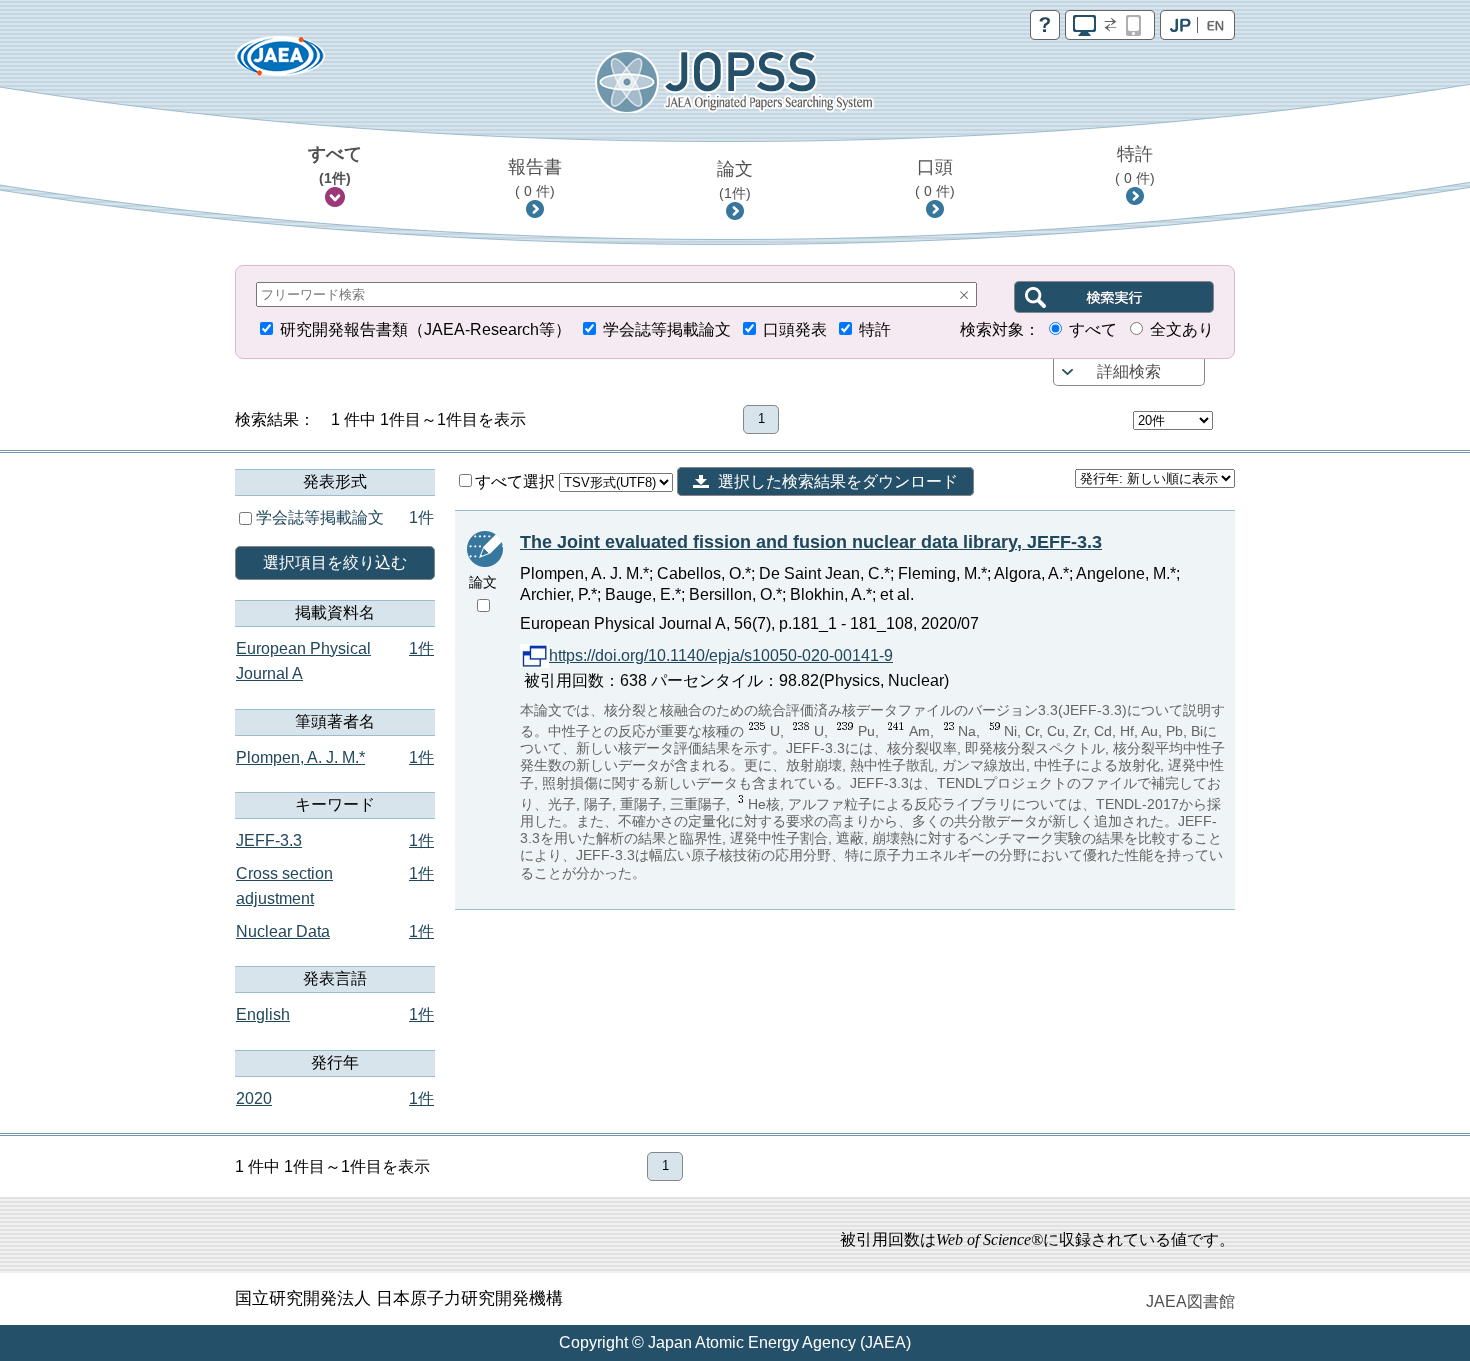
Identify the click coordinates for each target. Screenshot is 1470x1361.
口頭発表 (795, 329)
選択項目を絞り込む (335, 562)
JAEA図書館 (1190, 1301)
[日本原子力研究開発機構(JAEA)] (280, 62)
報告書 (535, 178)
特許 (1135, 165)
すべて (335, 165)
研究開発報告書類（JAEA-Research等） (425, 329)
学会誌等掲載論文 (667, 329)
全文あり (1182, 329)
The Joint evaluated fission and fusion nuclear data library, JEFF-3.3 (811, 542)
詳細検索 (1129, 371)
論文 (735, 180)
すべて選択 (517, 481)
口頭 (935, 178)
